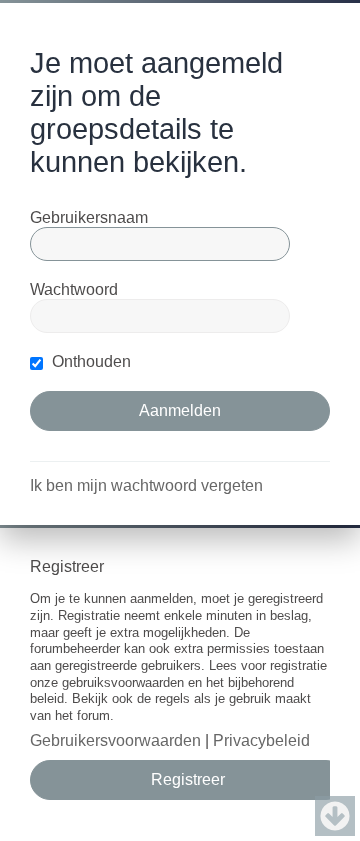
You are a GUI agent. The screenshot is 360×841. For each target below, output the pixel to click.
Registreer (188, 779)
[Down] (335, 816)
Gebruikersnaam (89, 217)
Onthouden (89, 361)
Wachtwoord (74, 289)
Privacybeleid (261, 740)
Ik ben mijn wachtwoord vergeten (146, 485)
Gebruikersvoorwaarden (115, 740)
